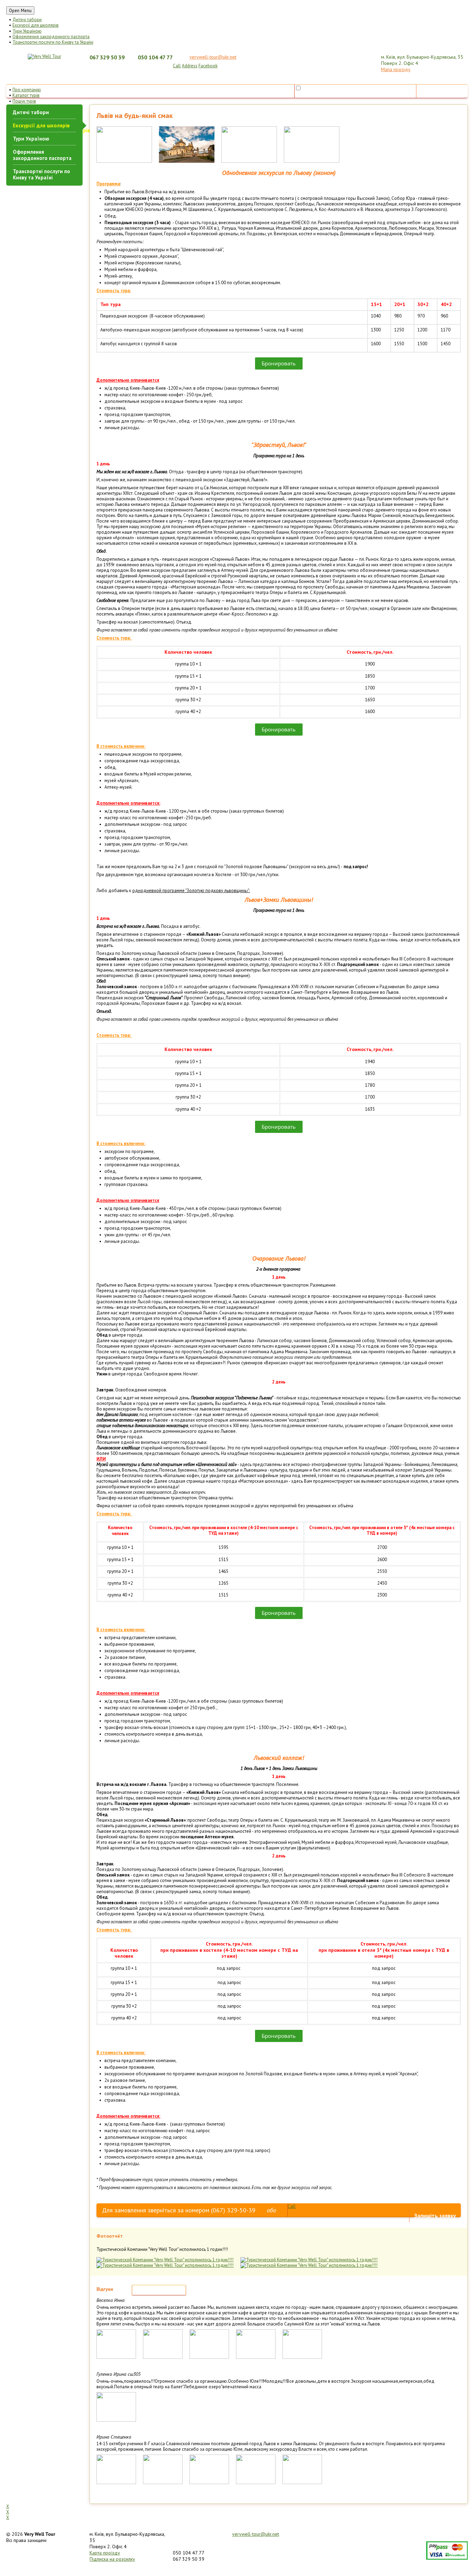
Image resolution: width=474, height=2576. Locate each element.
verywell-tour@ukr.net (213, 57)
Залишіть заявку (435, 2215)
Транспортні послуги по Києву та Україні (53, 42)
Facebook (208, 66)
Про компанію (27, 90)
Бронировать (279, 363)
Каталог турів (26, 95)
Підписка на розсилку (112, 2559)
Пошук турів (24, 101)
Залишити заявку (442, 91)
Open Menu (20, 10)
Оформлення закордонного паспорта (51, 37)
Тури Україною (27, 31)
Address (190, 66)
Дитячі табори (27, 20)
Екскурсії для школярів (36, 25)
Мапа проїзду (396, 69)
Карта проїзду (105, 2553)
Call (177, 66)
